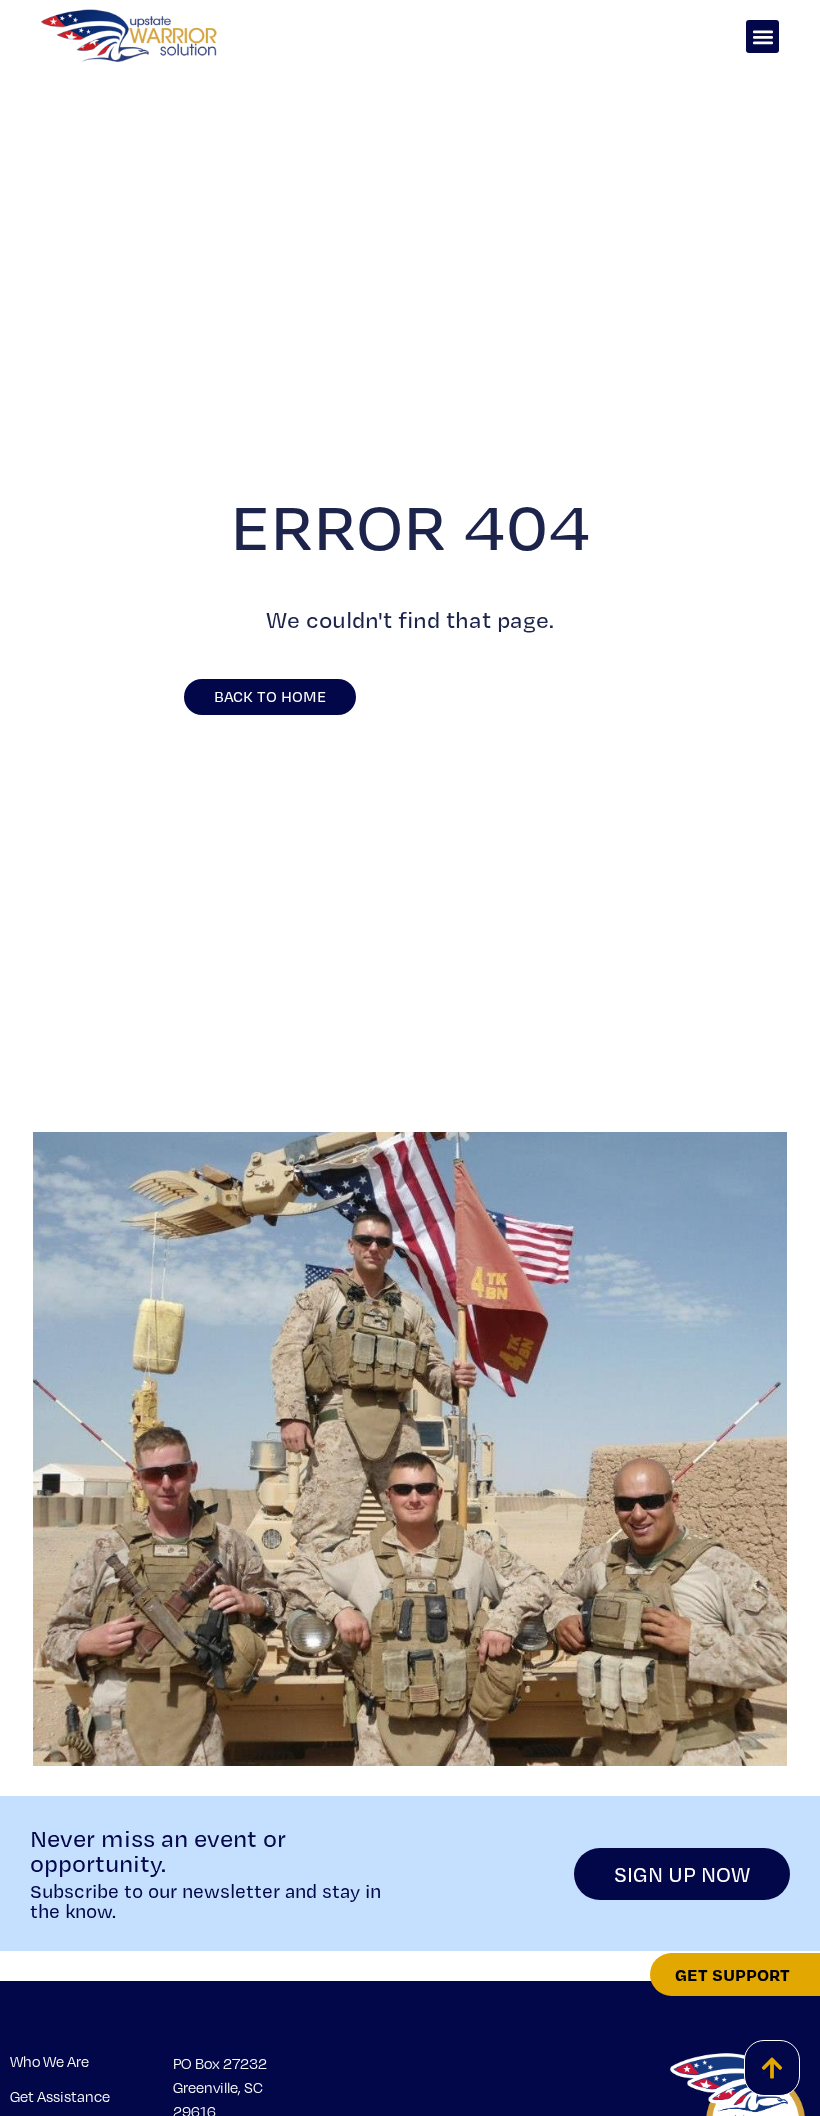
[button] (762, 36)
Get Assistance (60, 2096)
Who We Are (49, 2061)
